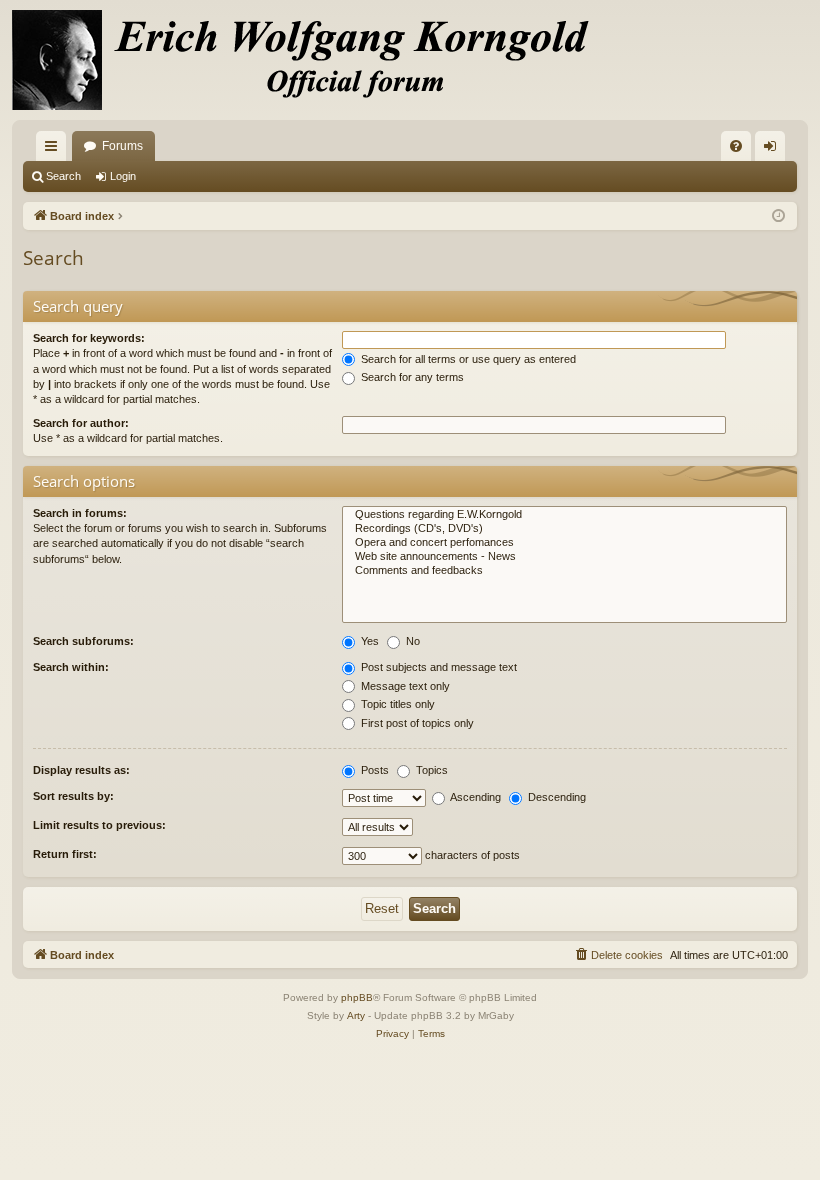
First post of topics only (416, 723)
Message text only (404, 686)
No (411, 641)
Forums (122, 146)
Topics (430, 770)
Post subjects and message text (437, 667)
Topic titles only (396, 704)
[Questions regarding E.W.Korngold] (564, 515)
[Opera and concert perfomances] (564, 543)
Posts (373, 770)
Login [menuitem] (774, 150)
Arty (356, 1015)
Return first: (65, 854)
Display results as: (81, 770)
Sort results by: (73, 796)
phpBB (357, 997)
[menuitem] (736, 146)
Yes (368, 641)
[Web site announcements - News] (564, 557)
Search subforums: (83, 641)
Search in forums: (80, 513)
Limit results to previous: (99, 825)
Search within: (71, 667)
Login (123, 176)
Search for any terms (411, 377)
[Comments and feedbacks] (564, 571)
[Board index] (312, 60)
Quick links (55, 150)
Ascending (474, 797)
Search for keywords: (89, 338)
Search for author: (81, 423)
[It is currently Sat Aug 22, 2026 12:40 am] (778, 216)
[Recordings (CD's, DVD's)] (564, 529)
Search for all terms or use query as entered (467, 359)
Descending (555, 797)
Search (63, 176)
